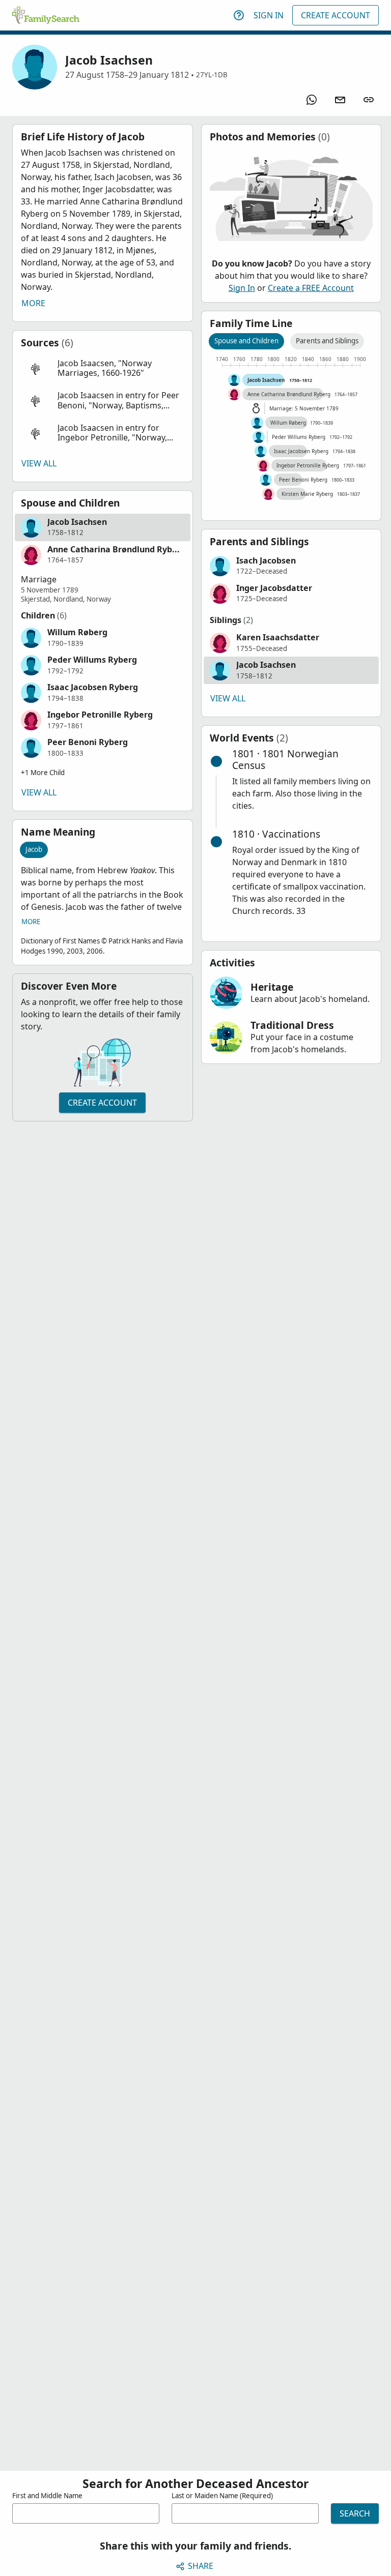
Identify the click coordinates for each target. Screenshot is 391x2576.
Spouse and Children (246, 341)
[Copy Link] (369, 100)
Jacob (34, 849)
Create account (102, 1103)
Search (355, 2513)
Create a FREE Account (311, 288)
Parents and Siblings (327, 341)
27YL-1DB (212, 75)
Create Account (336, 15)
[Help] (239, 15)
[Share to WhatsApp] (312, 100)
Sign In (269, 15)
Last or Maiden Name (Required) (222, 2496)
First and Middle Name (47, 2496)
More (33, 303)
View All (39, 463)
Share (201, 2566)
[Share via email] (340, 100)
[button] (103, 368)
